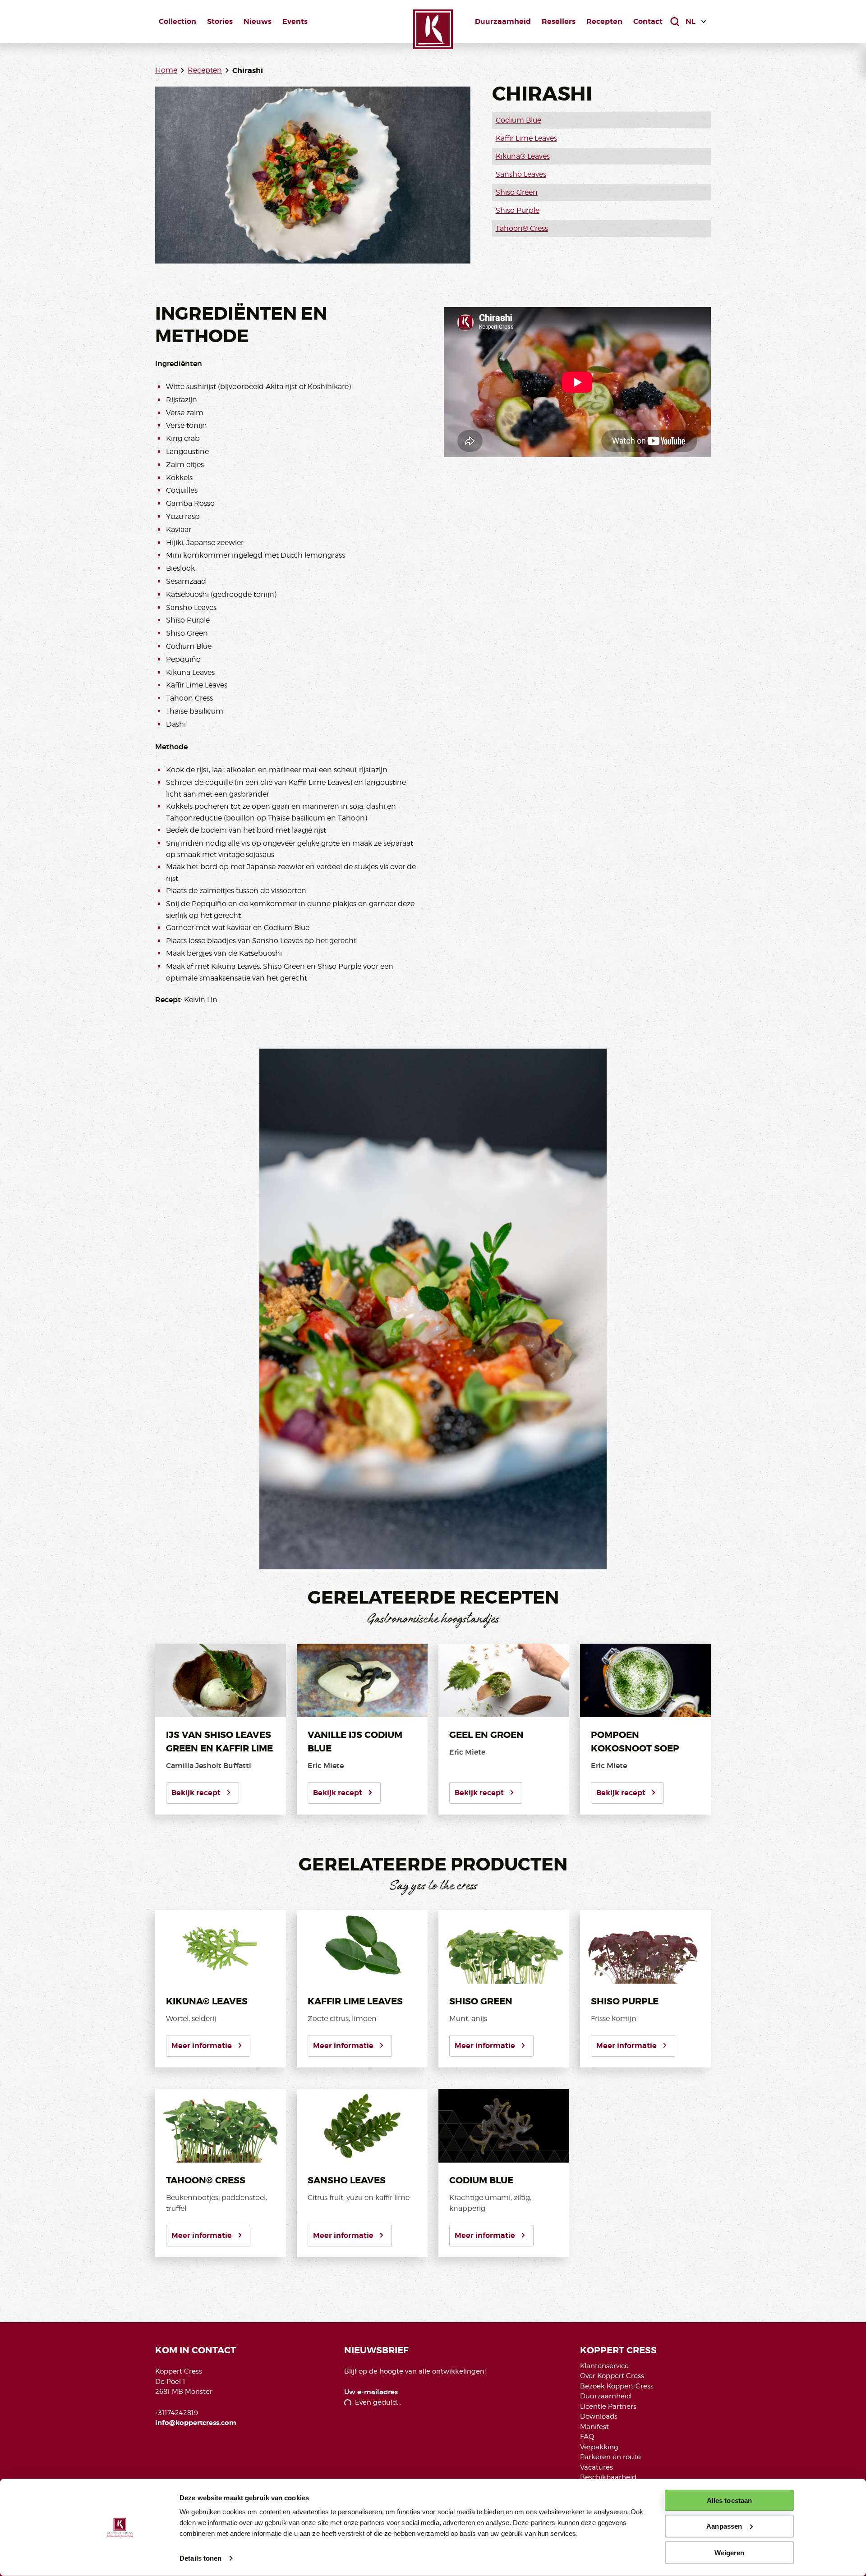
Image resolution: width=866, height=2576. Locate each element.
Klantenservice (604, 2366)
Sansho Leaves (521, 174)
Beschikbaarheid (608, 2477)
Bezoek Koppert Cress (617, 2386)
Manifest (594, 2427)
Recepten (604, 21)
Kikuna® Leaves (523, 156)
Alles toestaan (729, 2500)
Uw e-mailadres (371, 2392)
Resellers (559, 21)
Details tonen (200, 2558)
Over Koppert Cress (612, 2376)
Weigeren (730, 2552)
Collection (177, 21)
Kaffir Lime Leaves (526, 138)
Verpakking (599, 2447)
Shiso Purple (518, 210)
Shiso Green (517, 192)
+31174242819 (177, 2413)
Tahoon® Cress (522, 228)
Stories (220, 21)
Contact (648, 21)
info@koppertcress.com (196, 2423)
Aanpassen (724, 2526)
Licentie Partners (608, 2406)
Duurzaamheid (503, 21)
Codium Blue (518, 120)
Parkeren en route (610, 2457)
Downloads (599, 2416)
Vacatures (597, 2467)
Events (295, 21)
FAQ (587, 2437)
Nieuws (258, 21)
